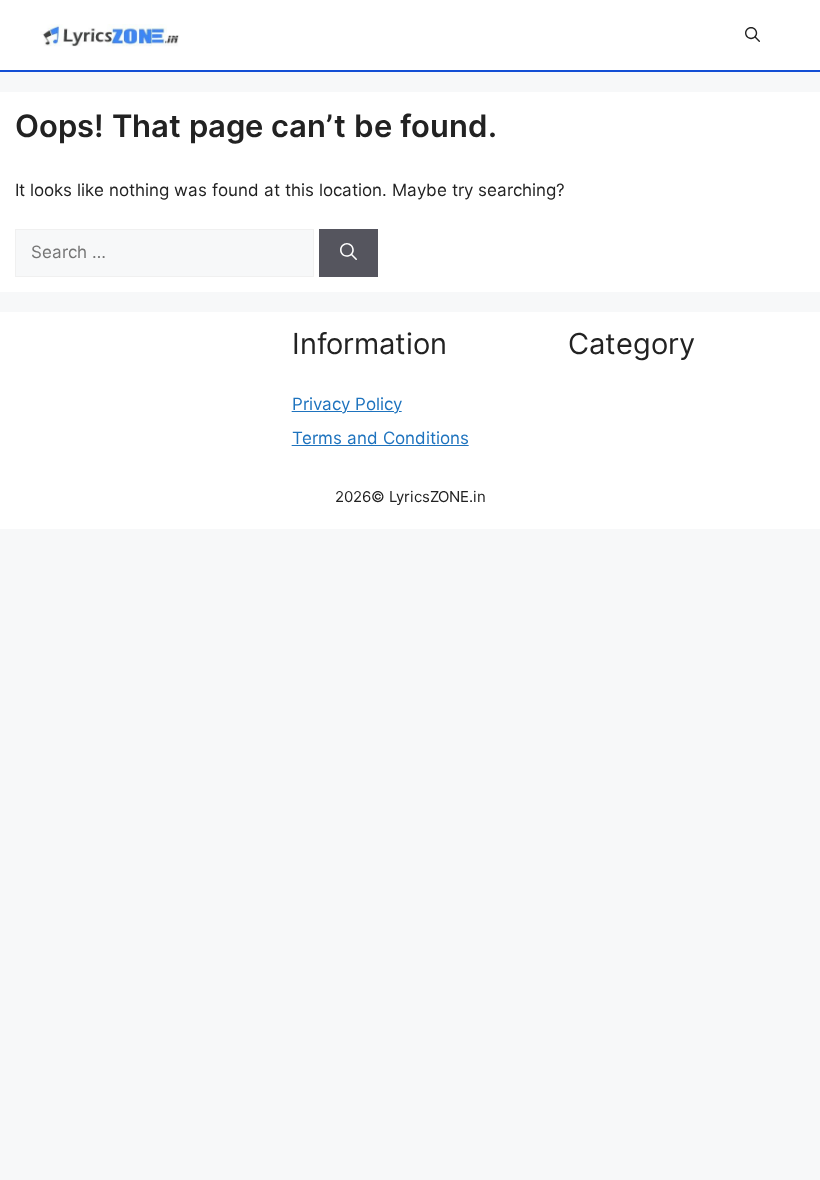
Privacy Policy (347, 404)
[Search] (348, 253)
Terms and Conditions (380, 438)
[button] (752, 35)
